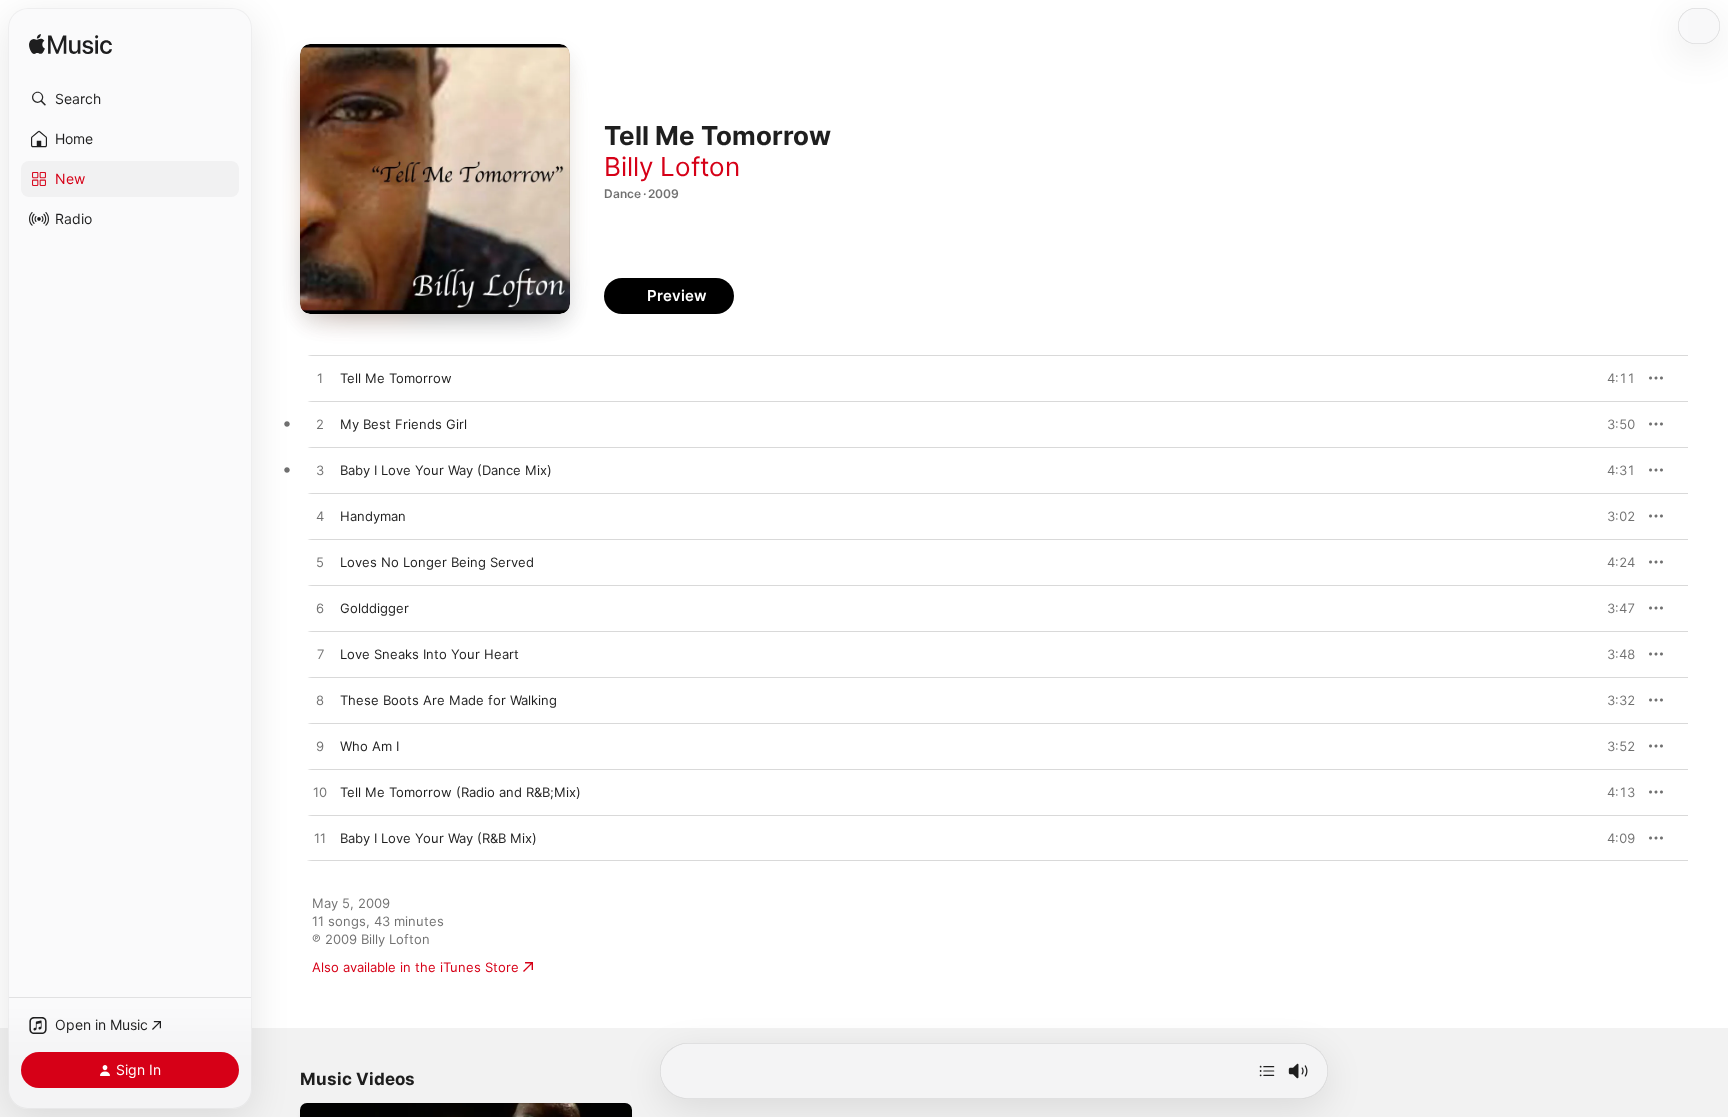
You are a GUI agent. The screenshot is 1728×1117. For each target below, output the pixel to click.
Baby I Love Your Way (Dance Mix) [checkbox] (446, 470)
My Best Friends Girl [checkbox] (403, 424)
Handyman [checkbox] (373, 516)
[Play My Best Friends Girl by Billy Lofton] (320, 425)
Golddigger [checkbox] (374, 608)
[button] (130, 99)
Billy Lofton (672, 166)
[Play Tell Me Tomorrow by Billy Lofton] (320, 379)
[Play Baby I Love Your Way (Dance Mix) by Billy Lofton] (320, 471)
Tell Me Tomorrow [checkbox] (396, 378)
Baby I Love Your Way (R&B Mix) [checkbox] (438, 838)
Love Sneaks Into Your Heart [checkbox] (429, 654)
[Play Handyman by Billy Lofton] (320, 517)
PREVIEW (1613, 378)
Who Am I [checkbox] (369, 746)
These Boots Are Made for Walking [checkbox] (448, 700)
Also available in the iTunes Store (415, 967)
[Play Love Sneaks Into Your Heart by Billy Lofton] (320, 655)
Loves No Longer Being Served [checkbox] (437, 562)
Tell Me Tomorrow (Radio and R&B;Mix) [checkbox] (460, 792)
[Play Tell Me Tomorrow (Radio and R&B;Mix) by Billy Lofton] (320, 793)
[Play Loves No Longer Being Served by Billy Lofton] (320, 563)
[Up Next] (1267, 1071)
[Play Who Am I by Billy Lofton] (320, 747)
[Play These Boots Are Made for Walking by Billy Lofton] (320, 701)
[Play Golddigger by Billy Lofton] (320, 609)
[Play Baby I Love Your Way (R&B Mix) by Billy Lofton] (320, 839)
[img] (70, 45)
